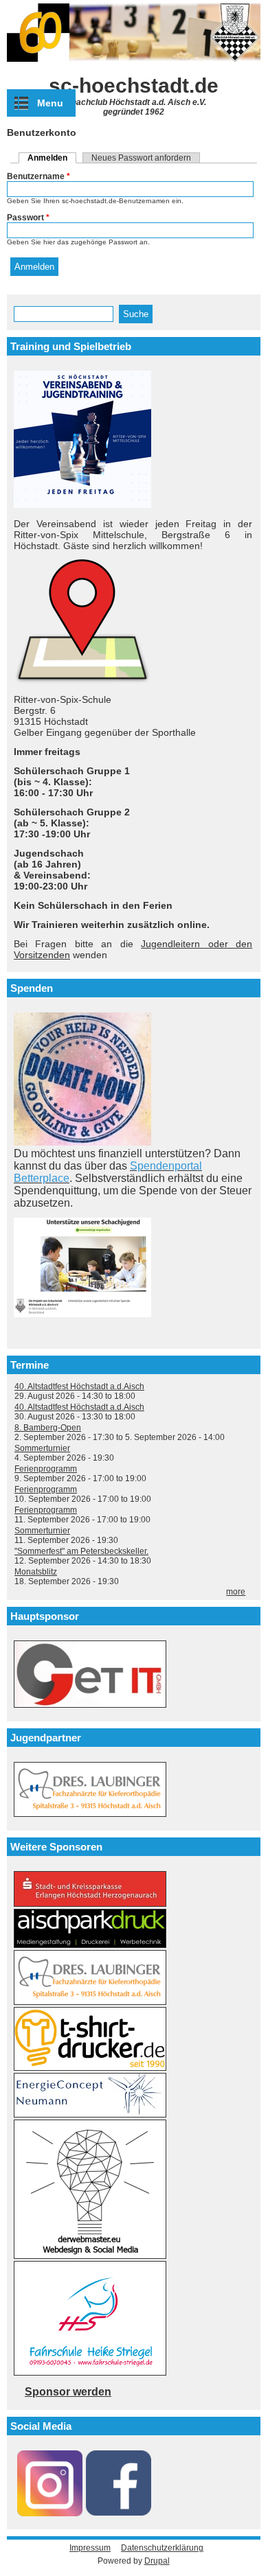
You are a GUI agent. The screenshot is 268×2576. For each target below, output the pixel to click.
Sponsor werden (68, 2392)
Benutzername (38, 176)
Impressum (90, 2548)
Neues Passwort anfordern (141, 158)
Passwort (28, 218)
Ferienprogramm (46, 1469)
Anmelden (52, 158)
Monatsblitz (36, 1572)
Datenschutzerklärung (162, 2548)
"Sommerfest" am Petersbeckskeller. (81, 1551)
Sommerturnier (42, 1448)
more (236, 1592)
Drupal (157, 2561)
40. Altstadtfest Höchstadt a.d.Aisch (79, 1386)
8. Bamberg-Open (48, 1428)
